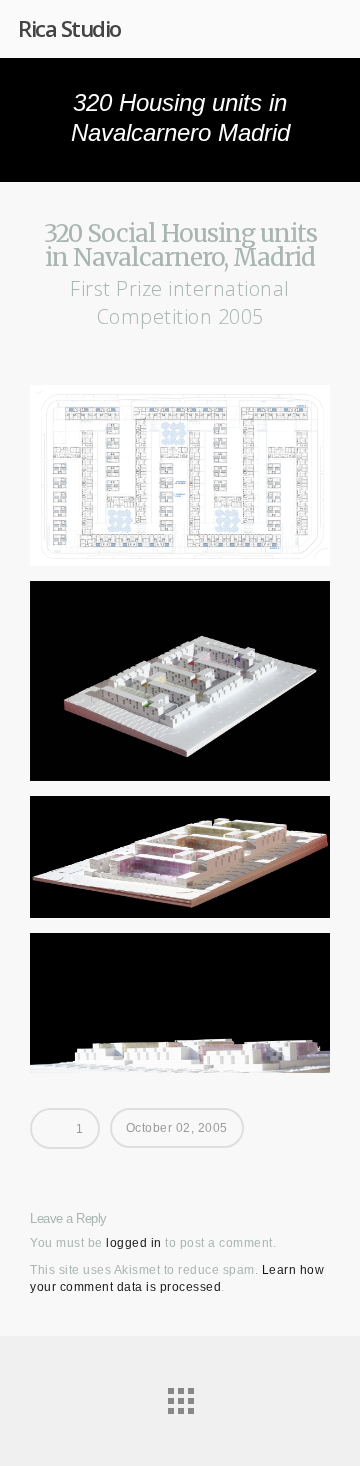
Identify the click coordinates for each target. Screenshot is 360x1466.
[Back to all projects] (180, 1396)
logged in (134, 1243)
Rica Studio (69, 28)
